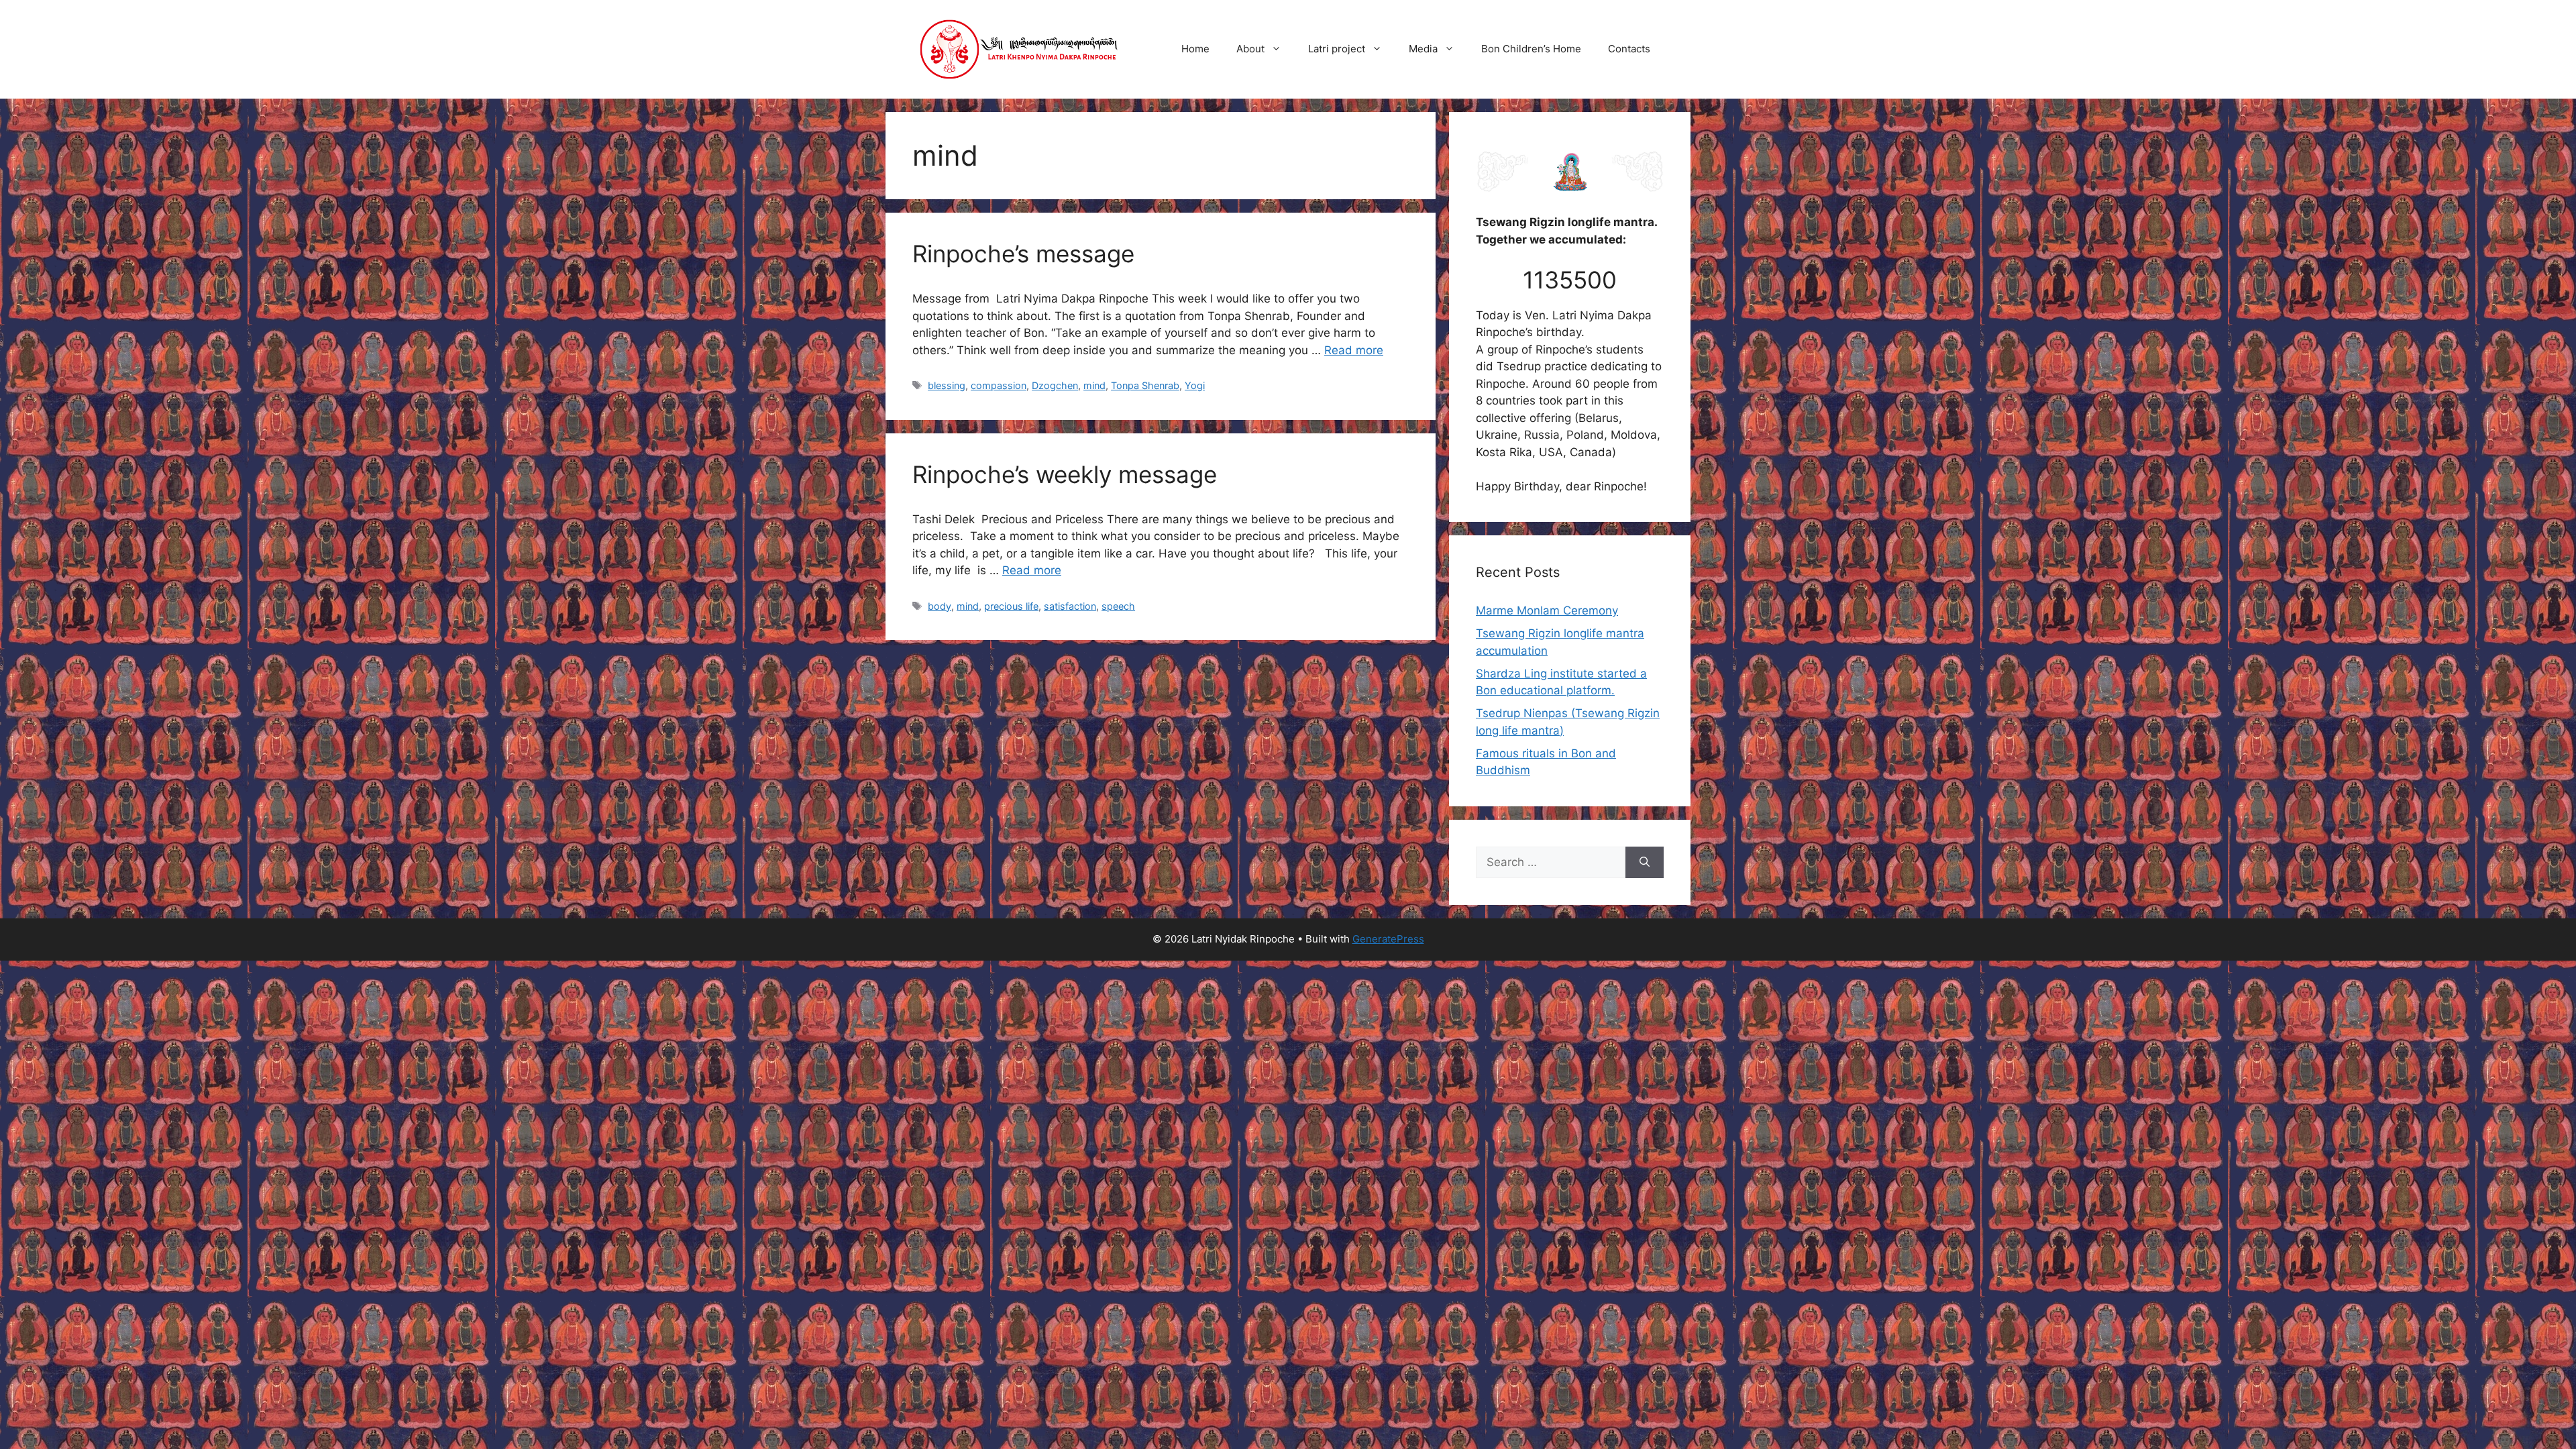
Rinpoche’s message (1023, 254)
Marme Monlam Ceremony (1547, 610)
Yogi (1195, 385)
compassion (999, 385)
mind (1094, 385)
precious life (1011, 606)
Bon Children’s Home (1531, 49)
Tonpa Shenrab (1145, 385)
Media (1423, 49)
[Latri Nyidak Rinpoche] (1020, 48)
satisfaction (1070, 606)
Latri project (1337, 49)
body (940, 606)
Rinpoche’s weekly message (1065, 474)
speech (1118, 606)
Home (1195, 49)
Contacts (1629, 49)
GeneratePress (1388, 939)
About (1250, 49)
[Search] (1645, 863)
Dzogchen (1055, 385)
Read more (1354, 350)
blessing (947, 385)
